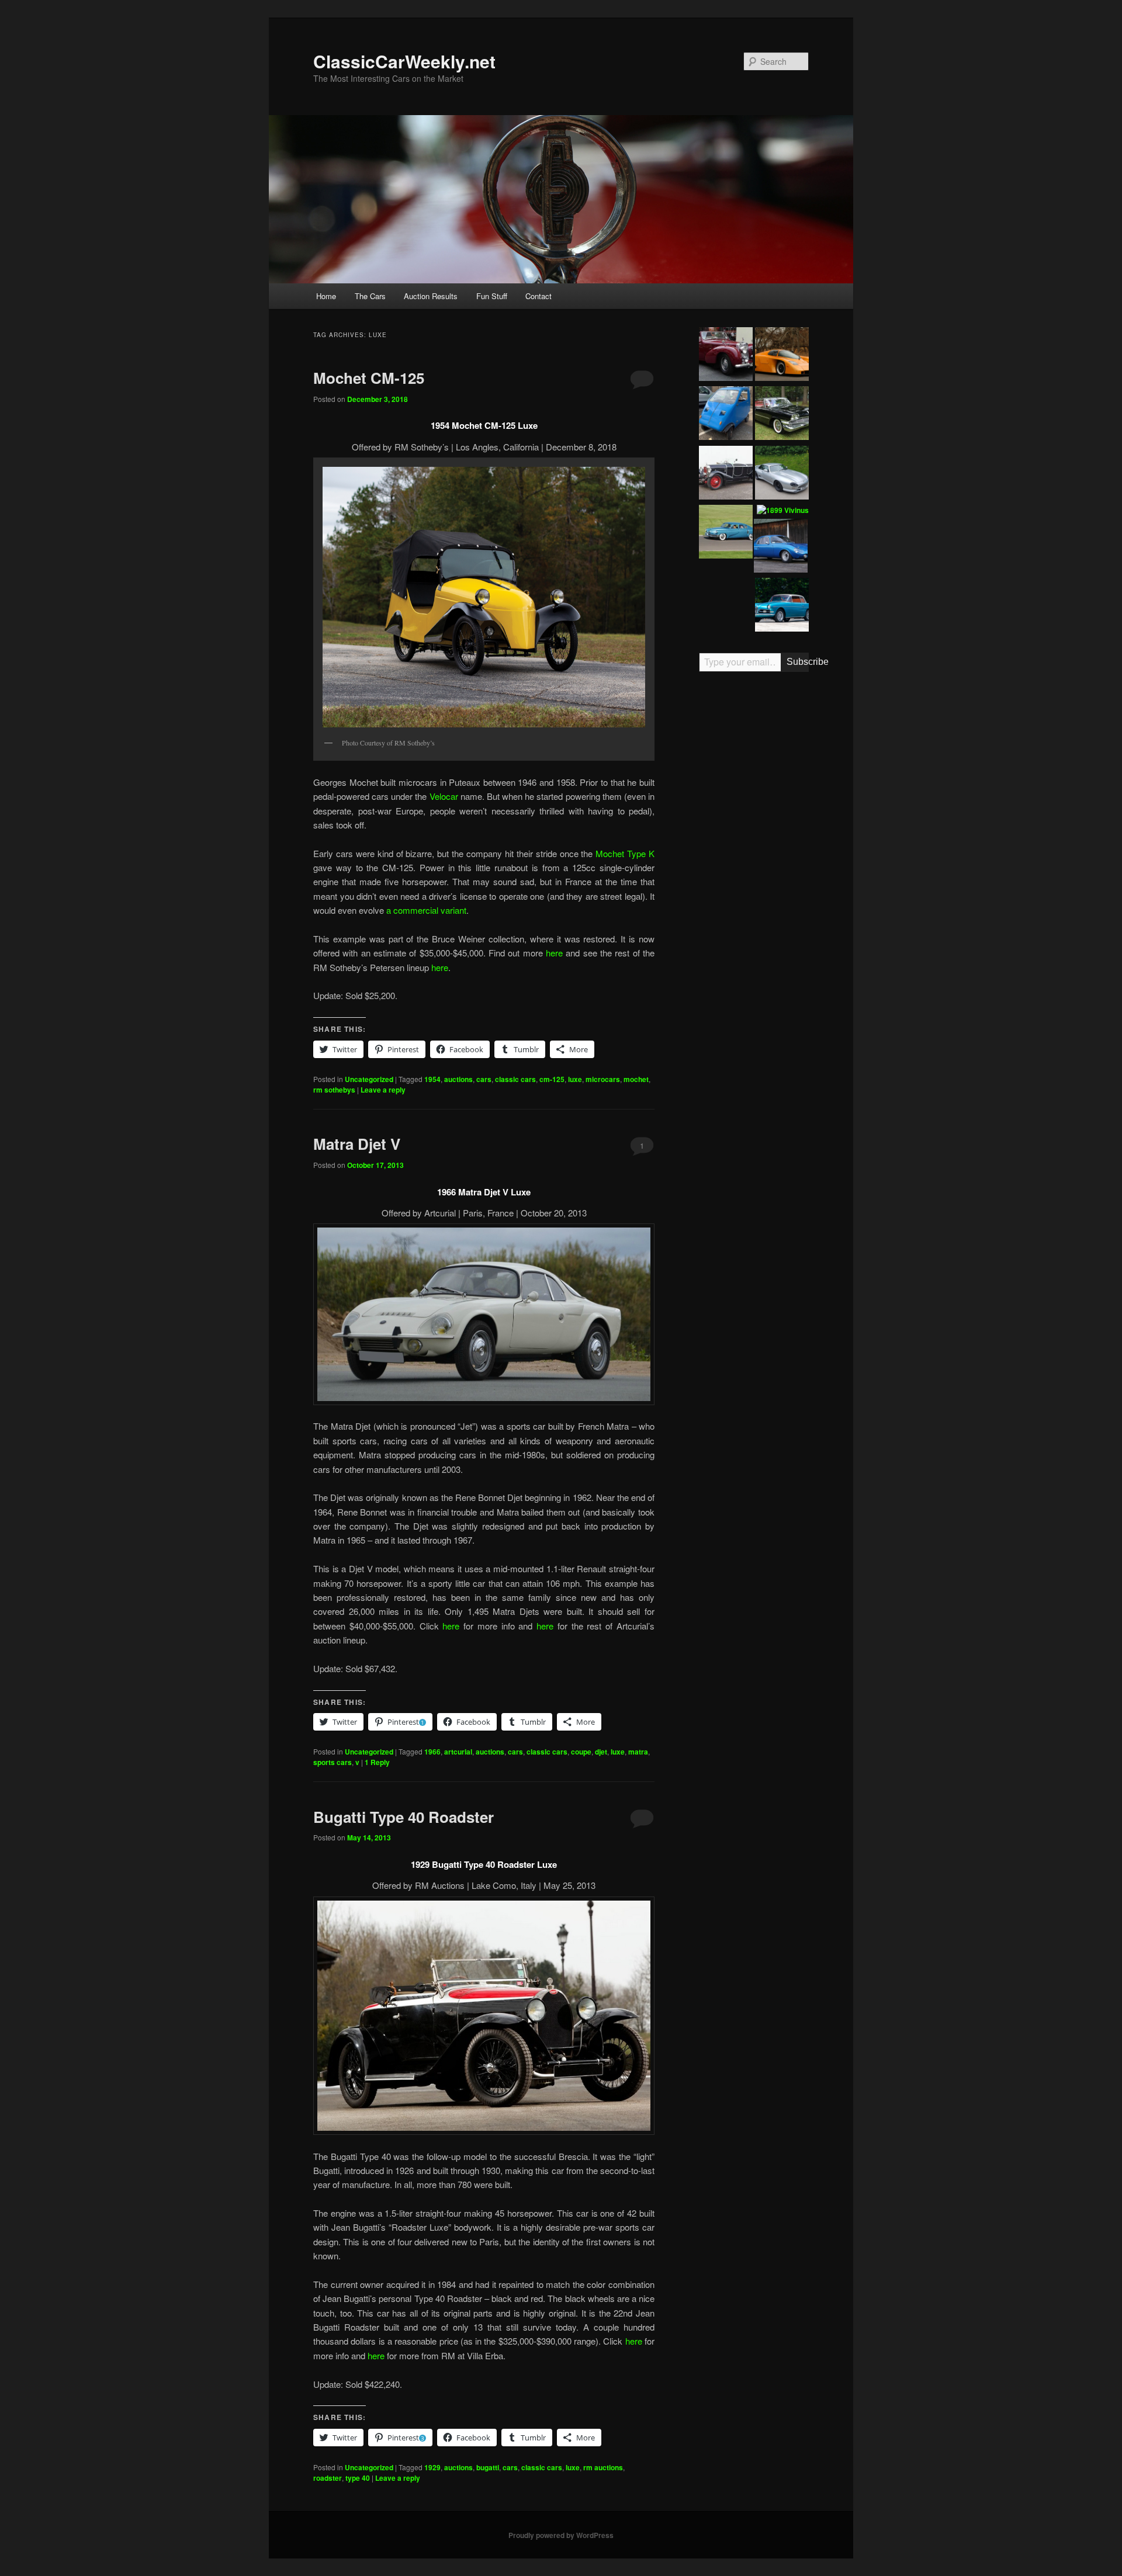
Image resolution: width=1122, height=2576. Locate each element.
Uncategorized (369, 1079)
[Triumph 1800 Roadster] (726, 356)
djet (601, 1752)
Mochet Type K (625, 853)
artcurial (458, 1752)
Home (326, 296)
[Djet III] (781, 547)
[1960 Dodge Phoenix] (782, 415)
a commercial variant (426, 910)
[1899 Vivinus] (783, 511)
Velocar (444, 796)
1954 (432, 1079)
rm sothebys (334, 1090)
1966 (432, 1752)
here (554, 953)
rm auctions (603, 2467)
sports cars (333, 1762)
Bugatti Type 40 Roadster (404, 1817)
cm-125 (552, 1079)
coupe (581, 1752)
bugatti (488, 2467)
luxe (575, 1079)
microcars (603, 1079)
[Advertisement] (754, 862)
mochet (636, 1079)
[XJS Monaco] (782, 474)
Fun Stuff (492, 296)
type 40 (358, 2478)
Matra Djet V (357, 1144)
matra (638, 1752)
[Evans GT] (782, 356)
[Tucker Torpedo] (726, 533)
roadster (328, 2478)
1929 (432, 2467)
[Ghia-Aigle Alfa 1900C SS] (782, 606)
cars (484, 1079)
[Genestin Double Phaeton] (726, 474)
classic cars (515, 1079)
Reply (377, 1762)
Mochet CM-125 (369, 378)
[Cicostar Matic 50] (726, 415)
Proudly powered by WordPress (561, 2535)
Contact (539, 296)
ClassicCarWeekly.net (404, 61)
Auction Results (431, 296)
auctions (458, 1079)
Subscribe (798, 662)
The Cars (370, 296)
